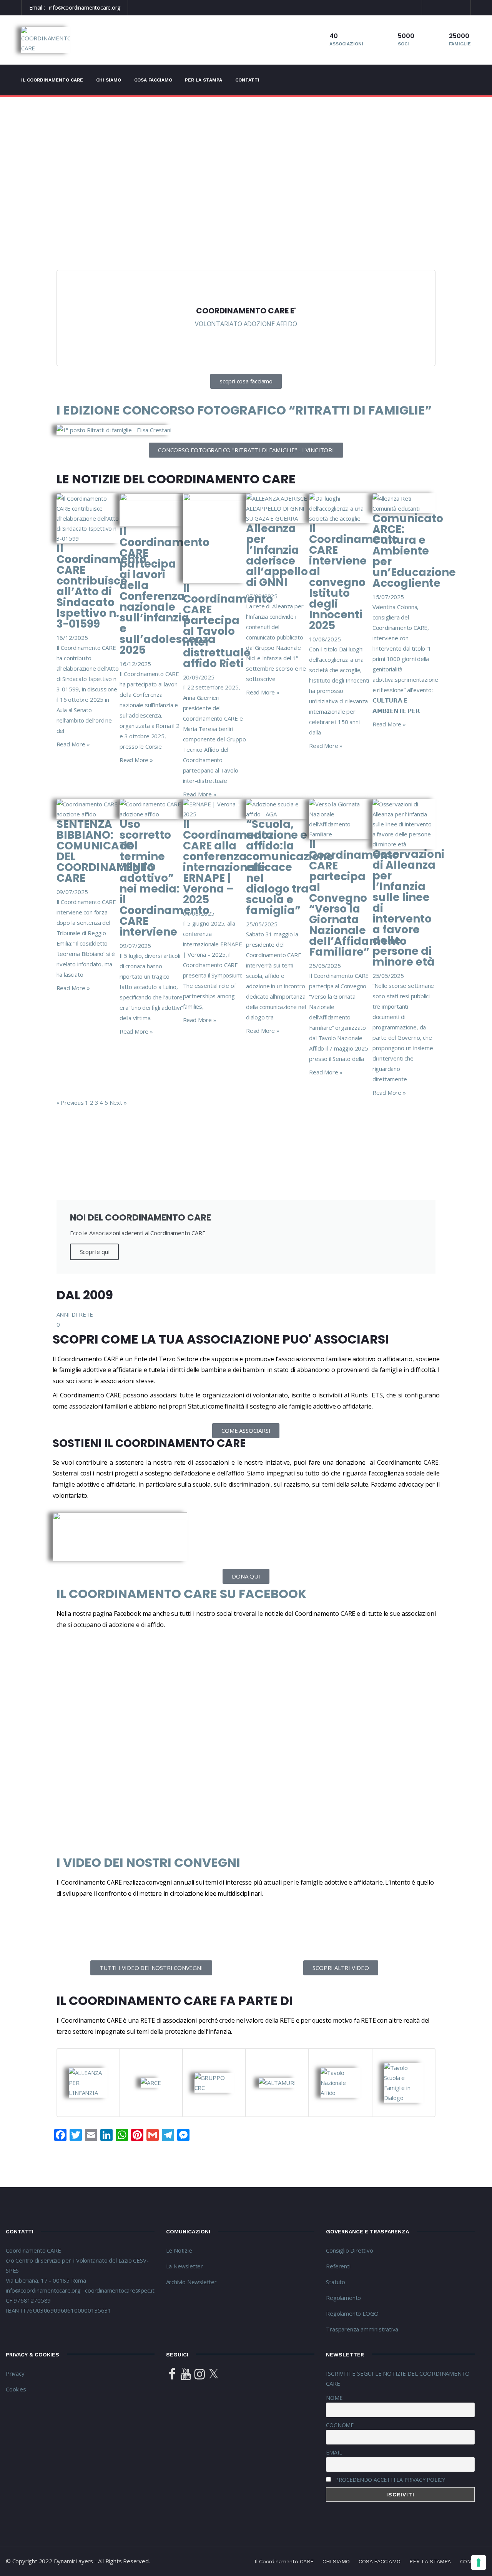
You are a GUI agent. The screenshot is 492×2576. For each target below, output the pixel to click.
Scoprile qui (95, 1252)
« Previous (70, 1102)
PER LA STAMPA (204, 80)
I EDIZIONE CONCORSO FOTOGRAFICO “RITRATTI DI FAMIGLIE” (244, 410)
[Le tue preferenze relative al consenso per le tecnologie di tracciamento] (479, 2563)
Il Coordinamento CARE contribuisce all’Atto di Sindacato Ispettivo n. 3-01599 (101, 586)
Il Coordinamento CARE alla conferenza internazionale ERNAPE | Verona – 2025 (228, 862)
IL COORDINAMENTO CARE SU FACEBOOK (181, 1594)
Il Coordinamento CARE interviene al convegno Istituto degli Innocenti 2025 (354, 577)
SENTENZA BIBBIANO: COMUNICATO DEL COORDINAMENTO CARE (106, 851)
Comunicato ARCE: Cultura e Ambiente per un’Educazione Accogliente (414, 551)
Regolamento (343, 2298)
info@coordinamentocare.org (85, 7)
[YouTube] (186, 2375)
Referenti (339, 2266)
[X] (213, 2375)
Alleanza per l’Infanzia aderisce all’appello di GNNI (277, 555)
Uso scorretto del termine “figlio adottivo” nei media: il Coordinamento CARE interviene (165, 878)
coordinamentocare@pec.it (120, 2290)
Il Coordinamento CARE (52, 80)
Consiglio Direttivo (349, 2250)
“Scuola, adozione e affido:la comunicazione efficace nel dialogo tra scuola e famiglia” (290, 867)
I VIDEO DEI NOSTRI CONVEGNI (148, 1862)
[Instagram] (199, 2375)
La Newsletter (184, 2266)
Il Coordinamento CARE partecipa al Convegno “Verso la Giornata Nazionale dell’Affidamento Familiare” (358, 898)
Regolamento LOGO (352, 2313)
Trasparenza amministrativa (362, 2329)
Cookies (16, 2389)
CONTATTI (247, 80)
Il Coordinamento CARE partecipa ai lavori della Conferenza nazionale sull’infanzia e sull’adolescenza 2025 (168, 591)
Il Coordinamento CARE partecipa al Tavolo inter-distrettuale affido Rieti (228, 626)
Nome (334, 2398)
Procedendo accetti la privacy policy (390, 2480)
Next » (118, 1102)
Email (334, 2452)
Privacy (15, 2373)
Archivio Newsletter (191, 2282)
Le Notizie (179, 2250)
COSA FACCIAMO (153, 80)
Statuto (336, 2282)
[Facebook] (172, 2375)
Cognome (340, 2425)
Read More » (73, 744)
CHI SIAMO (109, 80)
